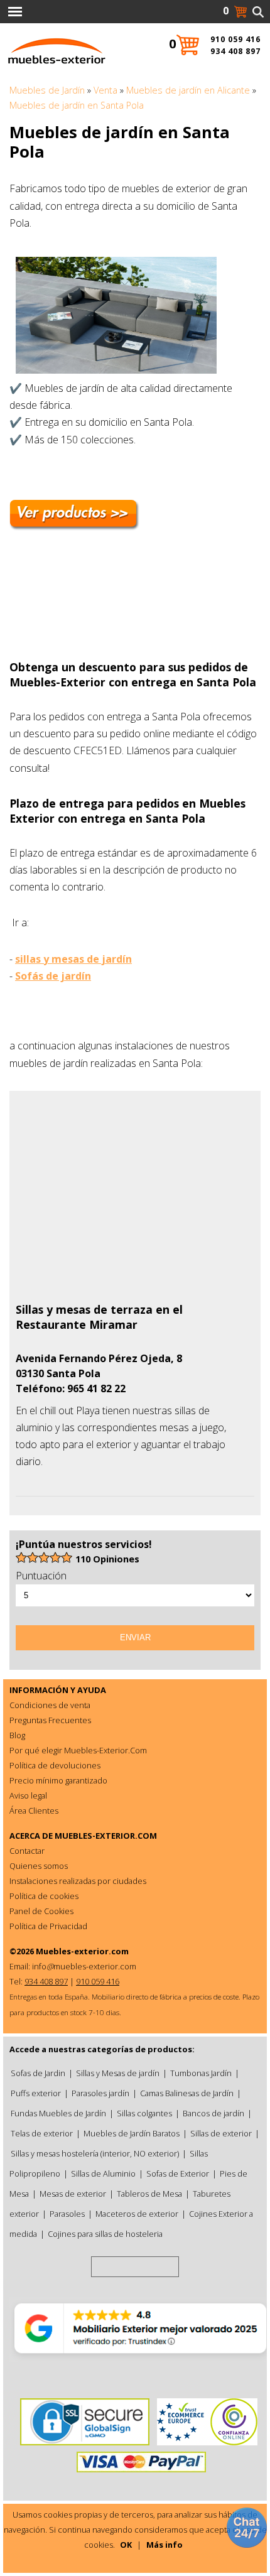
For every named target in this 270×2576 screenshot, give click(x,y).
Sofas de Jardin (38, 2073)
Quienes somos (39, 1866)
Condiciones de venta (50, 1705)
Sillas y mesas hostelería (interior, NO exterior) (95, 2153)
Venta (105, 90)
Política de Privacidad (48, 1926)
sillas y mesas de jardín (73, 959)
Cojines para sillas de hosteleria (105, 2234)
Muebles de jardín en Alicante (188, 90)
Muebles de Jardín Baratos (132, 2133)
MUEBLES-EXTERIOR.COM (106, 1836)
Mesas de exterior (73, 2194)
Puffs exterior (36, 2093)
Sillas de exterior (221, 2133)
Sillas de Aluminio (103, 2173)
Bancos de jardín (213, 2113)
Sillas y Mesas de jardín (118, 2073)
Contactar (27, 1851)
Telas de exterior (42, 2133)
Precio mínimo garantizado (58, 1780)
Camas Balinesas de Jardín (187, 2093)
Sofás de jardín (53, 976)
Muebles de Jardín (47, 90)
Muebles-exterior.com (82, 1951)
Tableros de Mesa (149, 2194)
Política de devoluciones (55, 1765)
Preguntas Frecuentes (50, 1720)
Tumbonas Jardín (201, 2073)
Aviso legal (28, 1795)
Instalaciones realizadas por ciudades (78, 1881)
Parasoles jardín (100, 2093)
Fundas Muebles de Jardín (58, 2113)
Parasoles (67, 2214)
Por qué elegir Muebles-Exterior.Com (78, 1750)
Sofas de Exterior (178, 2173)
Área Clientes (34, 1810)
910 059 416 (235, 39)
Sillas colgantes (144, 2113)
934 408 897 (235, 51)
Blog (17, 1735)
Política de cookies (44, 1896)
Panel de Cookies (41, 1911)
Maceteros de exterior (137, 2214)
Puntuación (41, 1576)
